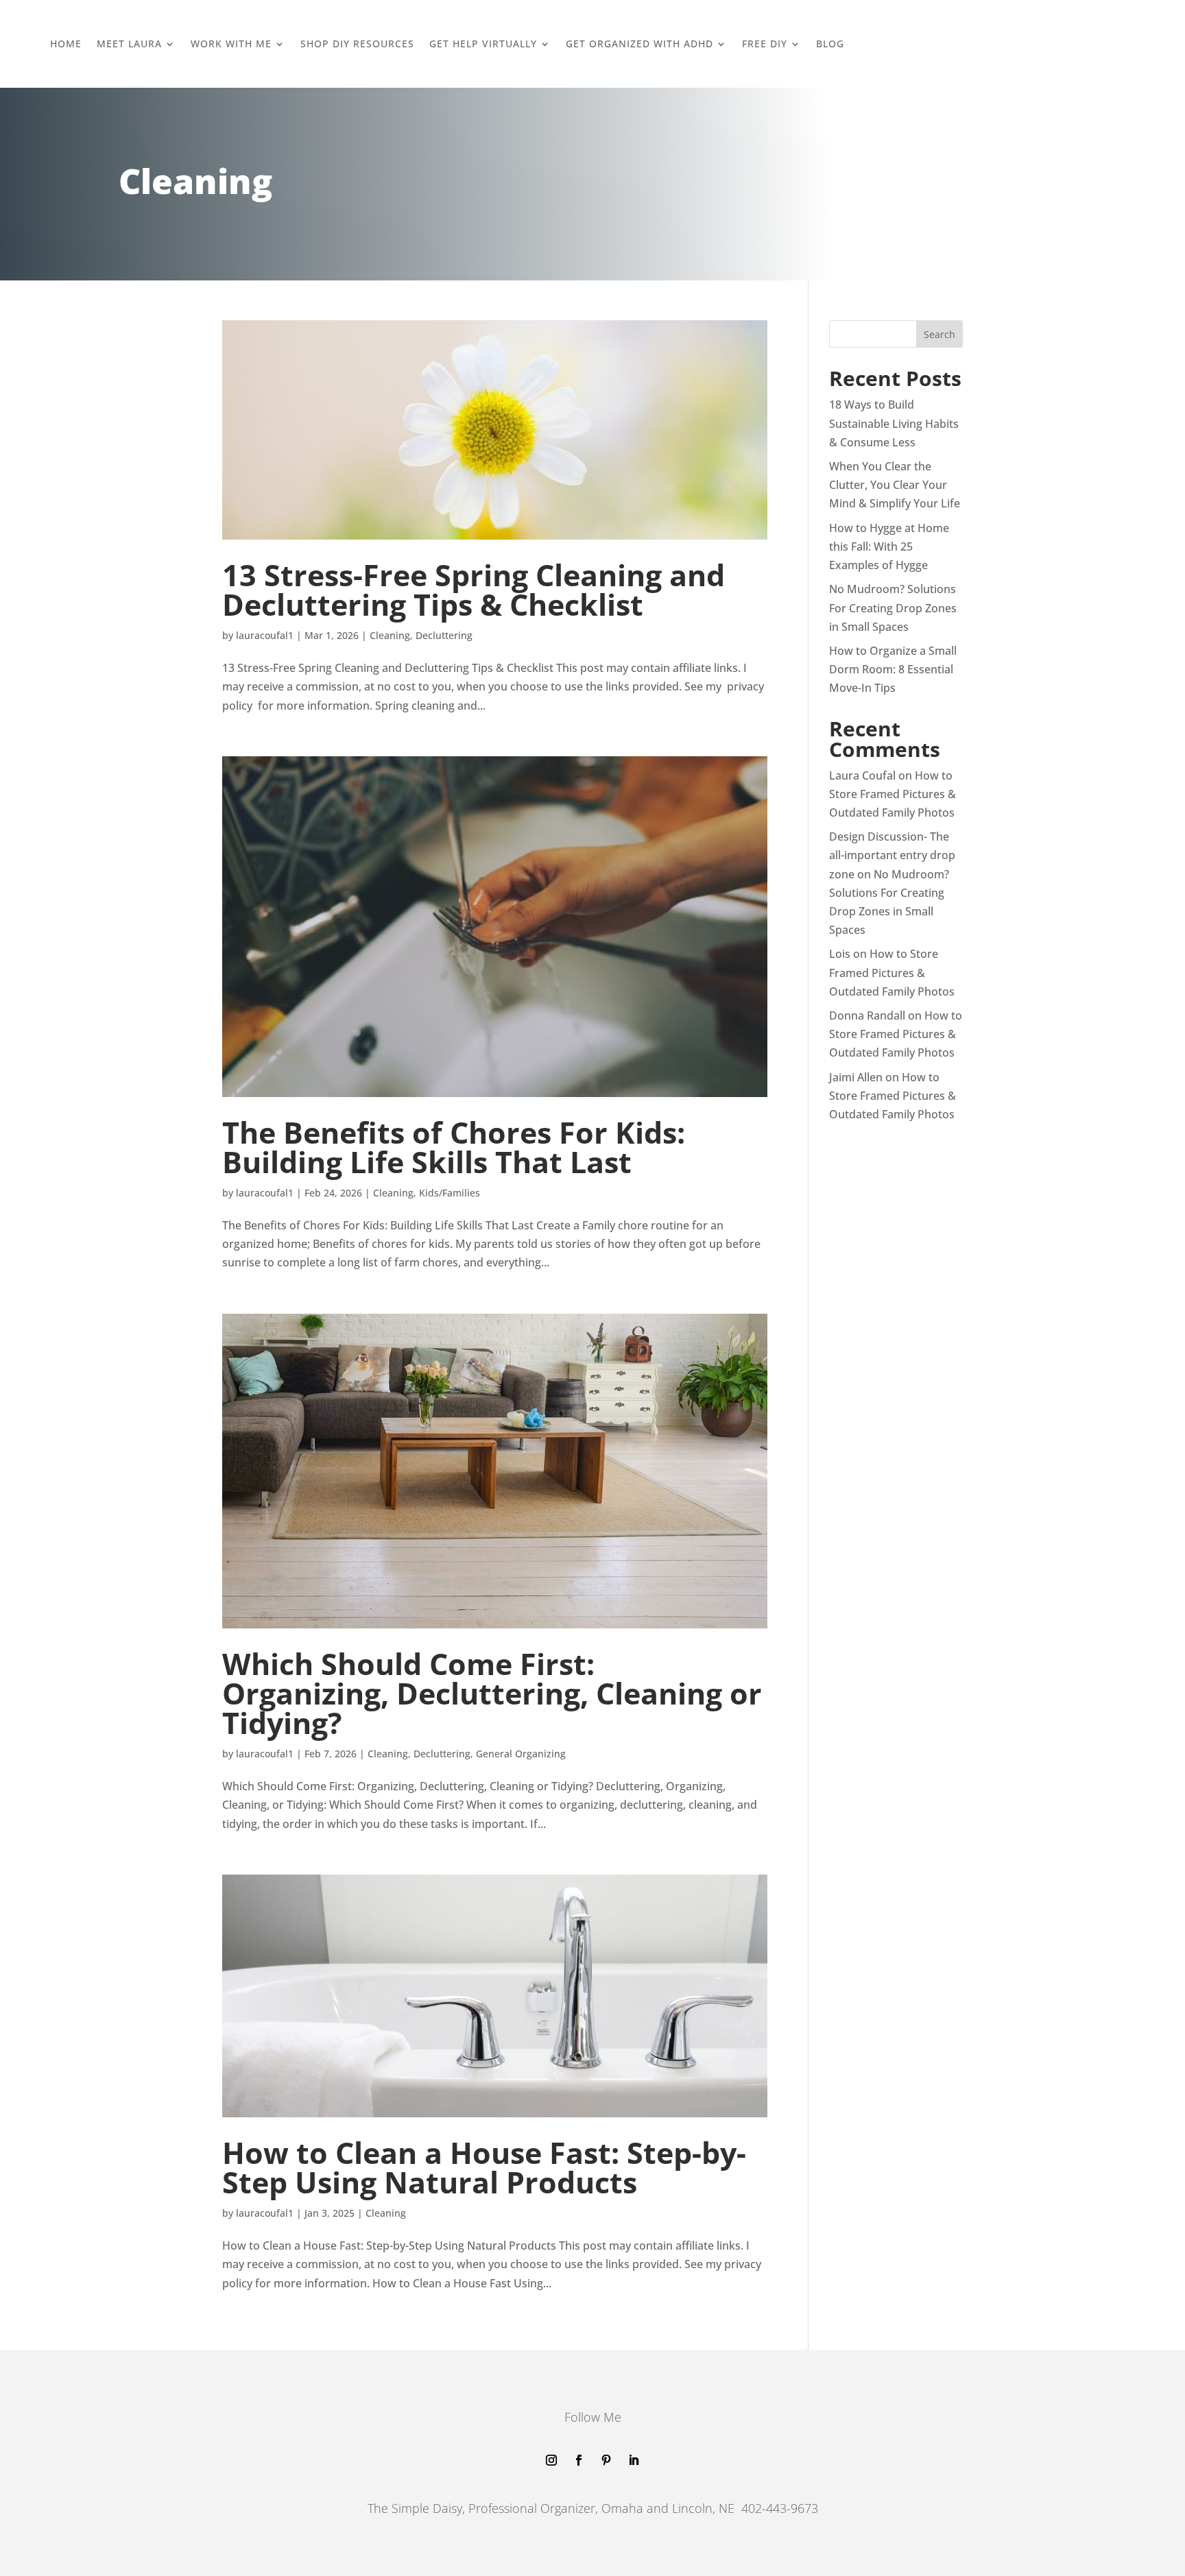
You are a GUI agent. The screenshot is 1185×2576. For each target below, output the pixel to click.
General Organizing (521, 1754)
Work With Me (231, 44)
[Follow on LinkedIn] (634, 2460)
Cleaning (390, 635)
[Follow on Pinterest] (606, 2460)
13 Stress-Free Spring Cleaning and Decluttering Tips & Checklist (474, 590)
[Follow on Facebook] (579, 2460)
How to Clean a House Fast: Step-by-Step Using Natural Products (484, 2167)
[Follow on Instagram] (551, 2460)
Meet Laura (129, 44)
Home (66, 44)
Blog (830, 44)
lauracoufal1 (265, 635)
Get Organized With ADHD (639, 44)
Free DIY (765, 44)
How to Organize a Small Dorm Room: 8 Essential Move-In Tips (893, 669)
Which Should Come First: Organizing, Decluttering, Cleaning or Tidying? (492, 1693)
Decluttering (444, 635)
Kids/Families (450, 1193)
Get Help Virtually (483, 44)
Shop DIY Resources (357, 44)
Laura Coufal (862, 775)
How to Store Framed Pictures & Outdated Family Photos (893, 794)
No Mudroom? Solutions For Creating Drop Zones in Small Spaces (893, 607)
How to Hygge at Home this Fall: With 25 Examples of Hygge (889, 546)
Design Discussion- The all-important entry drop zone (892, 855)
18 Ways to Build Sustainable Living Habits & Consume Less (894, 423)
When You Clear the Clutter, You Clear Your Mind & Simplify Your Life (895, 485)
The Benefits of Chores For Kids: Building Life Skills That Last (454, 1147)
